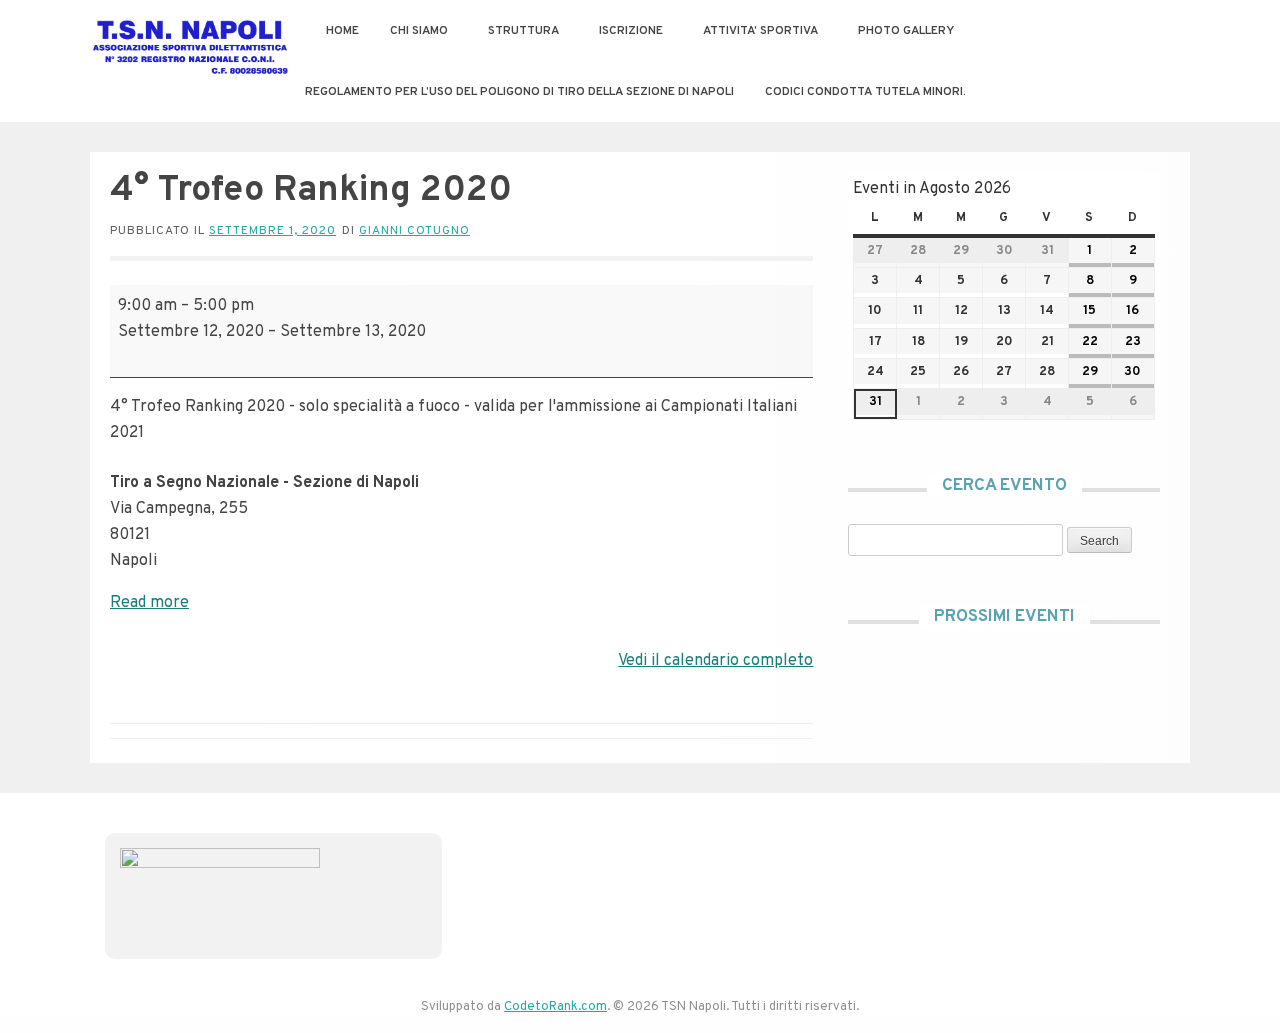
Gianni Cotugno (414, 231)
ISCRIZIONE (631, 31)
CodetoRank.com (555, 1007)
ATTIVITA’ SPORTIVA (760, 31)
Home (342, 31)
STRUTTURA (523, 31)
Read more (149, 603)
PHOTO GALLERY (906, 31)
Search (1093, 540)
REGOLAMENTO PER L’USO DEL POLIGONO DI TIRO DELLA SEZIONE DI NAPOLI (519, 92)
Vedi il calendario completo (715, 661)
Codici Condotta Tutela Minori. (865, 92)
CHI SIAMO (419, 31)
